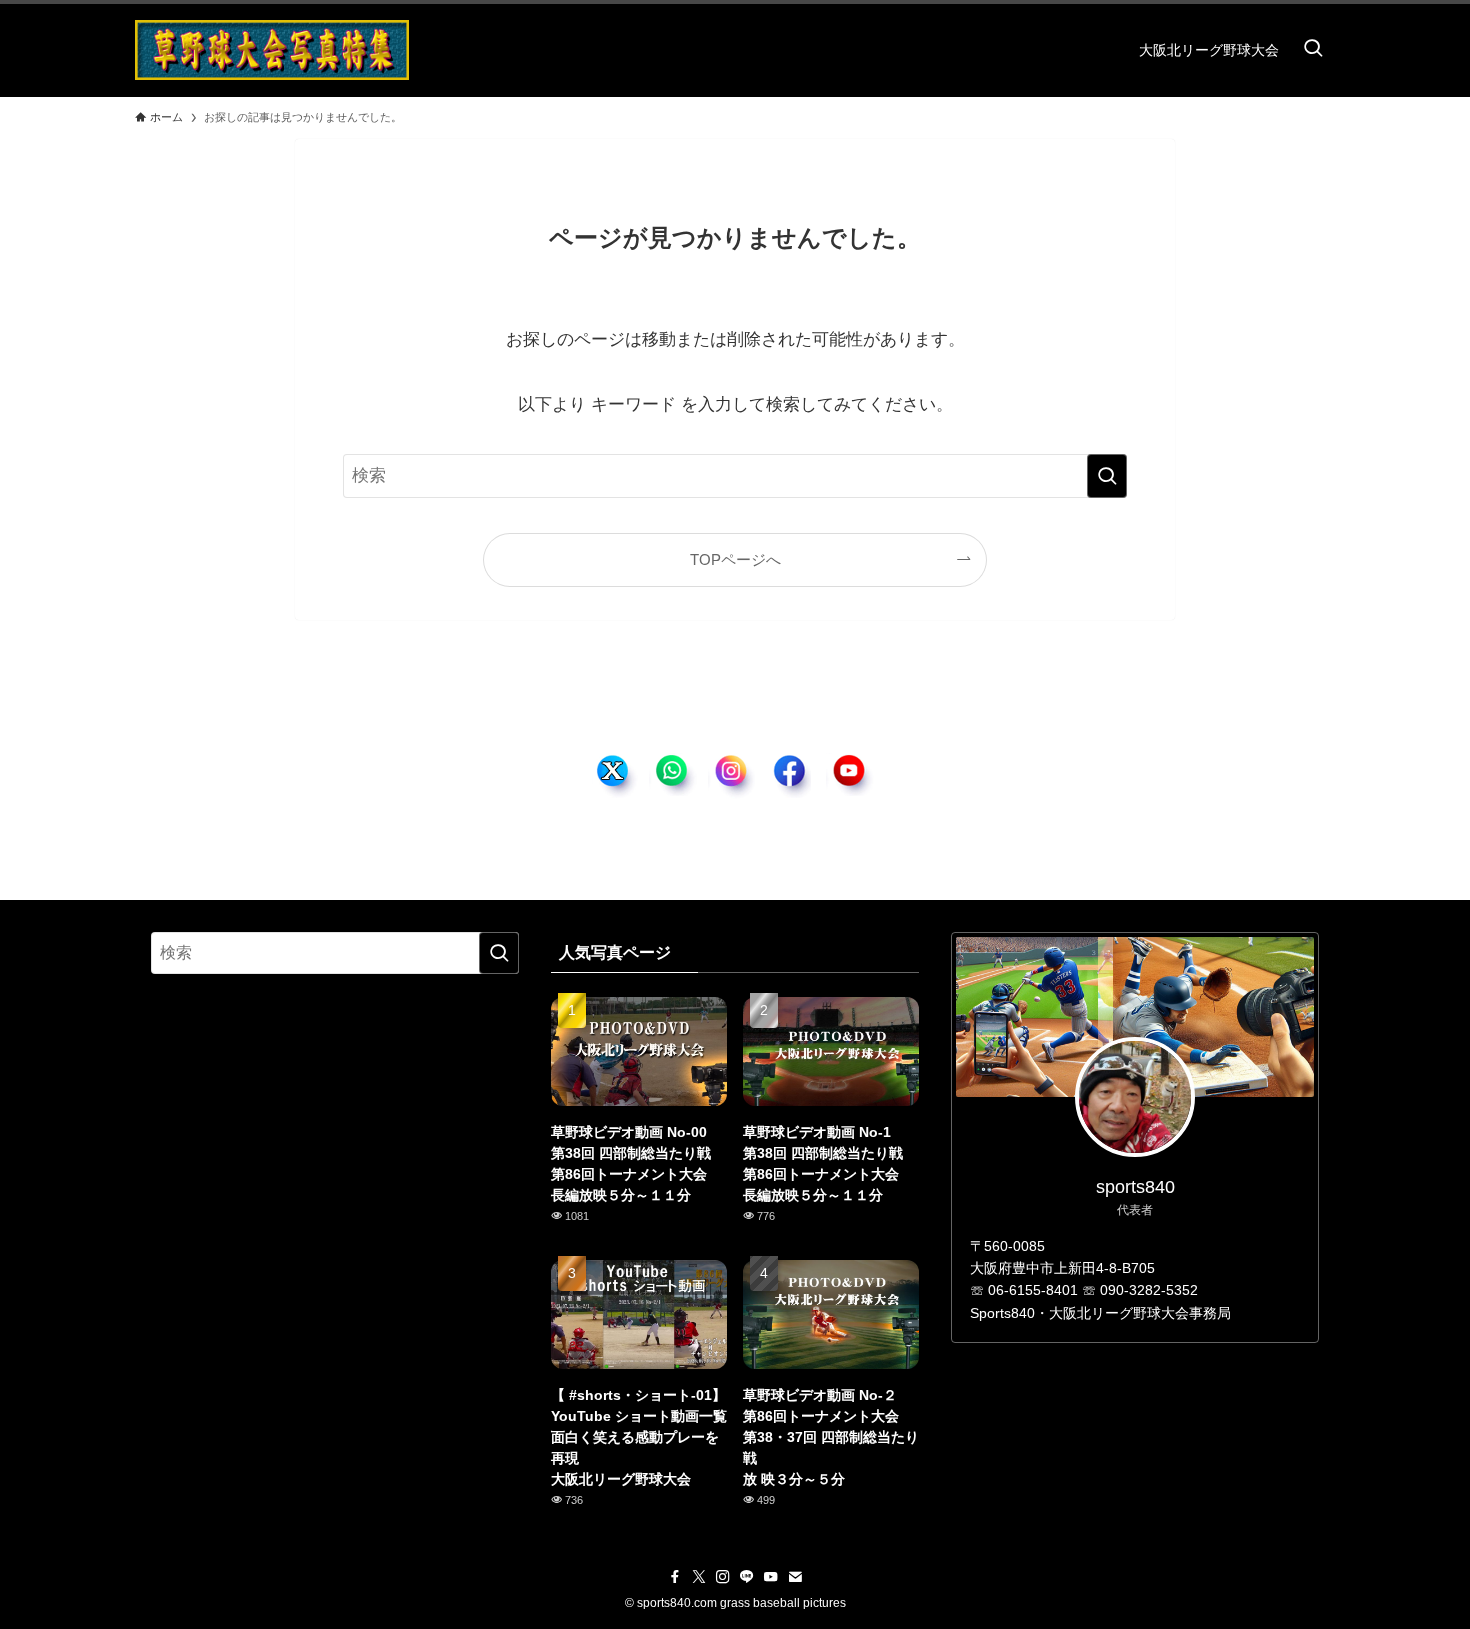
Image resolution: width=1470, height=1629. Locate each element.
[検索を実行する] (1107, 476)
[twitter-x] (699, 1577)
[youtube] (771, 1577)
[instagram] (723, 1577)
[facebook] (675, 1577)
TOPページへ (735, 559)
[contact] (795, 1577)
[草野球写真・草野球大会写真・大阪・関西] (272, 50)
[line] (747, 1577)
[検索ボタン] (1313, 50)
